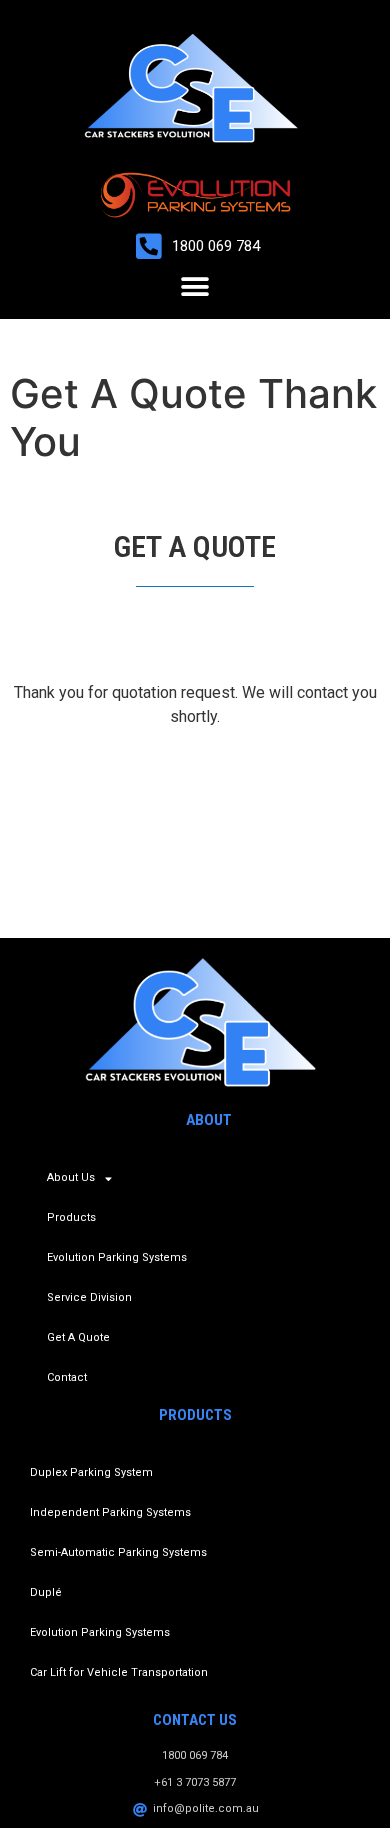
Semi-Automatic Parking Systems (118, 1552)
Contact (67, 1377)
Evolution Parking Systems (117, 1257)
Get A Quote (78, 1337)
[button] (195, 286)
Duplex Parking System (91, 1472)
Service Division (89, 1297)
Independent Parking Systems (110, 1512)
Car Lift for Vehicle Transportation (119, 1672)
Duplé (46, 1592)
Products (71, 1217)
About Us (71, 1177)
